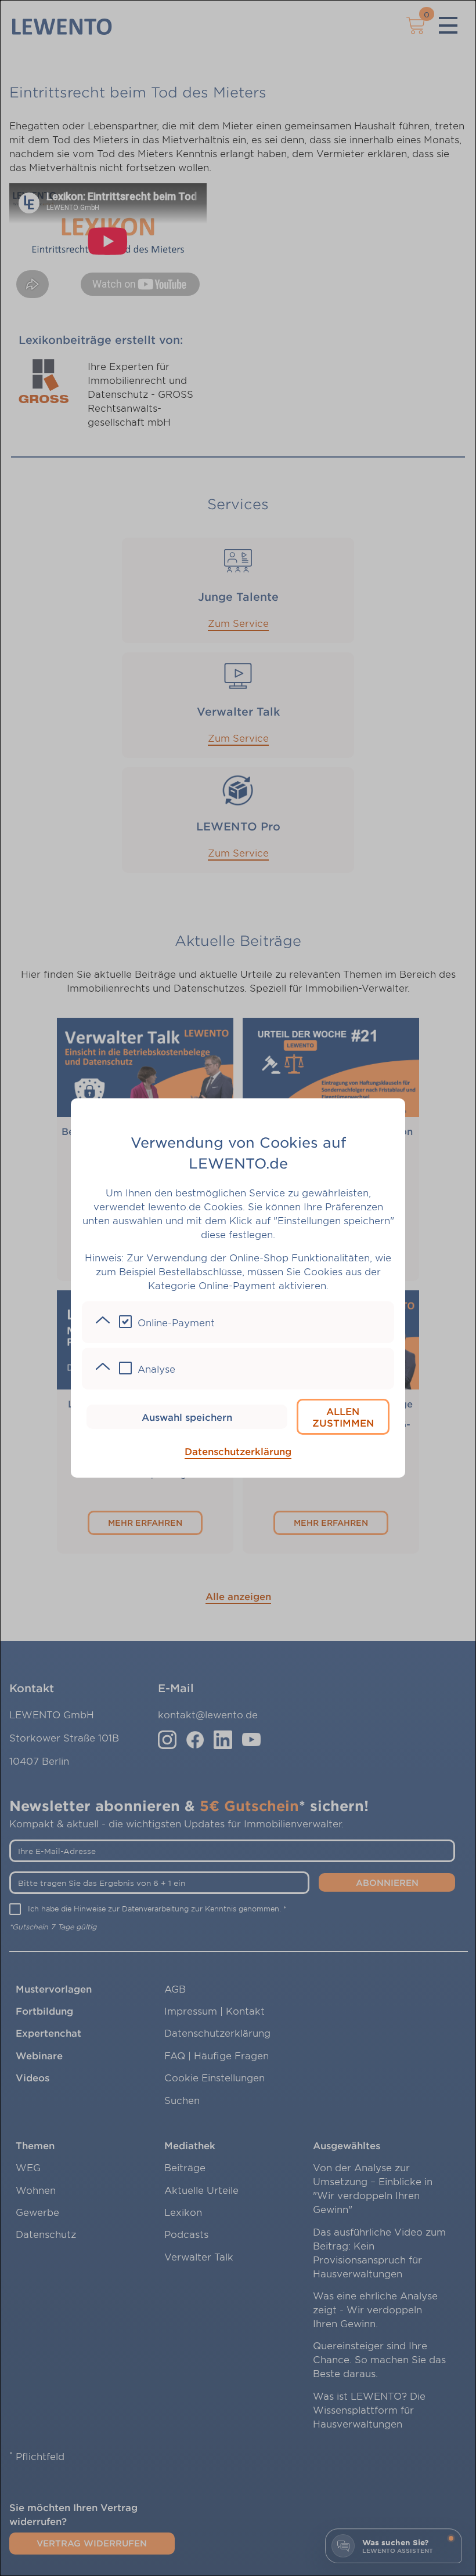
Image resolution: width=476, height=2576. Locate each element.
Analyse (156, 1369)
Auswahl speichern (187, 1417)
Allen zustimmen (343, 1417)
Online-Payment (176, 1322)
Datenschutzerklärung (238, 1451)
